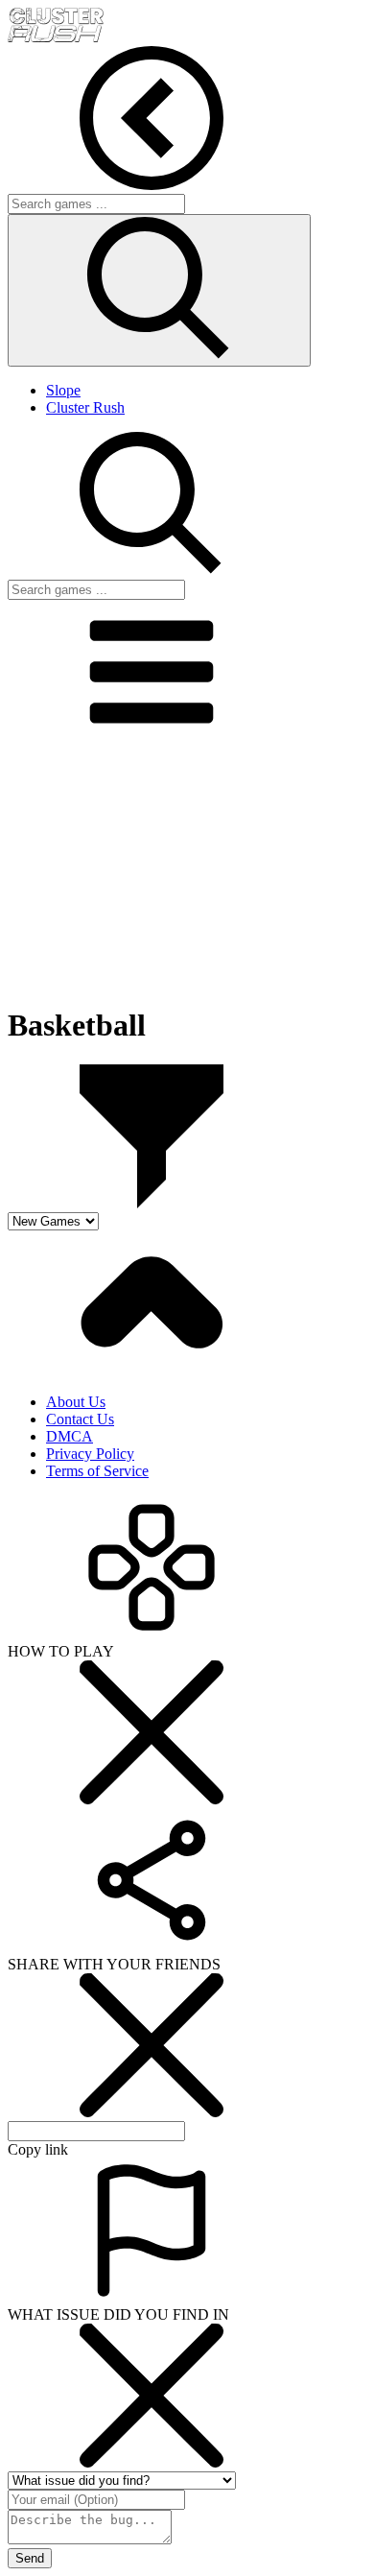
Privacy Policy (90, 1454)
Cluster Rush (85, 407)
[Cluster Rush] (56, 37)
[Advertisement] (187, 868)
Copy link (38, 2149)
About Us (76, 1402)
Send (30, 2558)
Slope (63, 390)
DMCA (70, 1436)
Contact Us (80, 1419)
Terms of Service (97, 1471)
